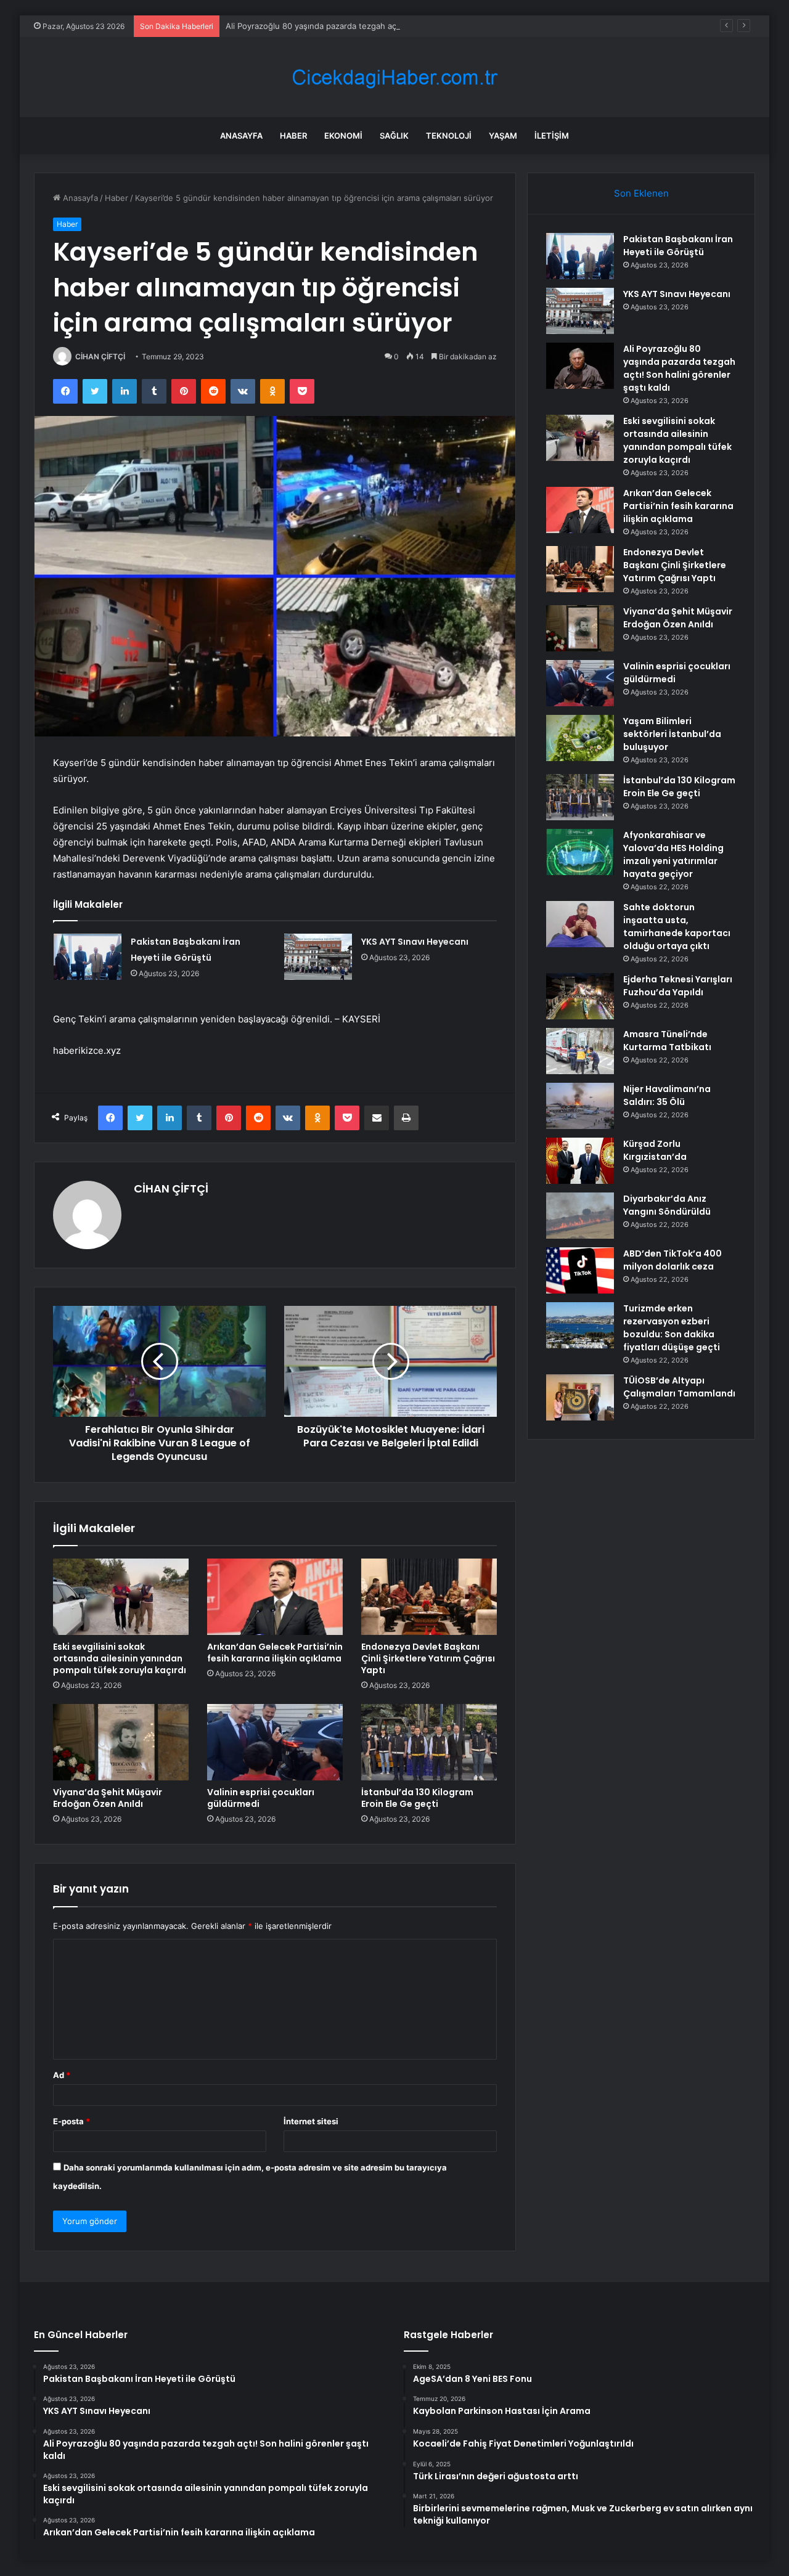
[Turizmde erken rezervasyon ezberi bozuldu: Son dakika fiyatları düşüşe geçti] (580, 1325)
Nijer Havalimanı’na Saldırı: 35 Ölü (667, 1095)
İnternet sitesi (311, 2121)
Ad (62, 2075)
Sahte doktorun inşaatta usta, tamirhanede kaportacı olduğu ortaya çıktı (677, 927)
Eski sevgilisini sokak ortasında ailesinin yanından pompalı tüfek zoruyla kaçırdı (120, 1658)
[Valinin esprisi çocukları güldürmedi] (275, 1742)
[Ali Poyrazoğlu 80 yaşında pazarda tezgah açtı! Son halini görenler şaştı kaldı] (580, 366)
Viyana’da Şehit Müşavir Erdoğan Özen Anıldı (108, 1798)
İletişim (552, 136)
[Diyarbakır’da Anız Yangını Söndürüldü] (580, 1216)
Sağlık (394, 136)
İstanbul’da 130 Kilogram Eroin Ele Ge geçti (417, 1798)
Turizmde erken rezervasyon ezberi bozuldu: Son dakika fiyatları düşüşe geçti (672, 1328)
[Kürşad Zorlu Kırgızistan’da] (580, 1161)
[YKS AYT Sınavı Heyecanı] (318, 957)
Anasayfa (241, 136)
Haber (293, 136)
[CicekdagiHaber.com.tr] (394, 77)
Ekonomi (343, 136)
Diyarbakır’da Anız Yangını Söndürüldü (667, 1205)
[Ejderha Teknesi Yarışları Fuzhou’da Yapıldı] (580, 996)
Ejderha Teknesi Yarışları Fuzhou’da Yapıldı (678, 986)
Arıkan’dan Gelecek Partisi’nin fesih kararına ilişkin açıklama (275, 1653)
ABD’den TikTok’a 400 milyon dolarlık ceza (672, 1260)
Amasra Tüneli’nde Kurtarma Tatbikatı (667, 1041)
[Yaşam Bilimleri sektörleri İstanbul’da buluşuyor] (580, 738)
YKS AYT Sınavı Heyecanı (415, 942)
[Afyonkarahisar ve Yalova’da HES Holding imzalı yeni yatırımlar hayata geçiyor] (580, 852)
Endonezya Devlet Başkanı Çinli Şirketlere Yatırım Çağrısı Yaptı (428, 1658)
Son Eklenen (641, 193)
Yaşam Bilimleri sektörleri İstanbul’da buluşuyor (672, 734)
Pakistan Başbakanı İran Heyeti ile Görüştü (678, 246)
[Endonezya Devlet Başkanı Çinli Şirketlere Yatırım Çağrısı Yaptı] (429, 1597)
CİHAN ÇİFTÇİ (100, 357)
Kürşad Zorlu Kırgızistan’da (655, 1150)
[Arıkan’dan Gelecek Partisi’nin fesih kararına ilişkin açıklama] (275, 1597)
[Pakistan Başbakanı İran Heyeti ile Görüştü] (88, 957)
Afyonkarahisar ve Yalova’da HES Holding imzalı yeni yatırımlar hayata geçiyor (673, 854)
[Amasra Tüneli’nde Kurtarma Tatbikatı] (580, 1051)
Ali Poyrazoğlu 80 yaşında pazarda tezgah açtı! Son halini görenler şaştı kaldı (372, 26)
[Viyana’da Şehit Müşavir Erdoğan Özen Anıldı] (121, 1742)
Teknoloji (449, 136)
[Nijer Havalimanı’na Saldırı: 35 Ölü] (580, 1106)
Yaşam (503, 136)
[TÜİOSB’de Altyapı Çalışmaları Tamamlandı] (580, 1397)
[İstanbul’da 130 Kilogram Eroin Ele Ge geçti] (429, 1742)
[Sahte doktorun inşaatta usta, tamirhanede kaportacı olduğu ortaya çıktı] (580, 924)
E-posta (72, 2121)
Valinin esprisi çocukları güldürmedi (261, 1798)
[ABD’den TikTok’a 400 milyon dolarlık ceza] (580, 1270)
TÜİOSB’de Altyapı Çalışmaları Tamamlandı (679, 1387)
